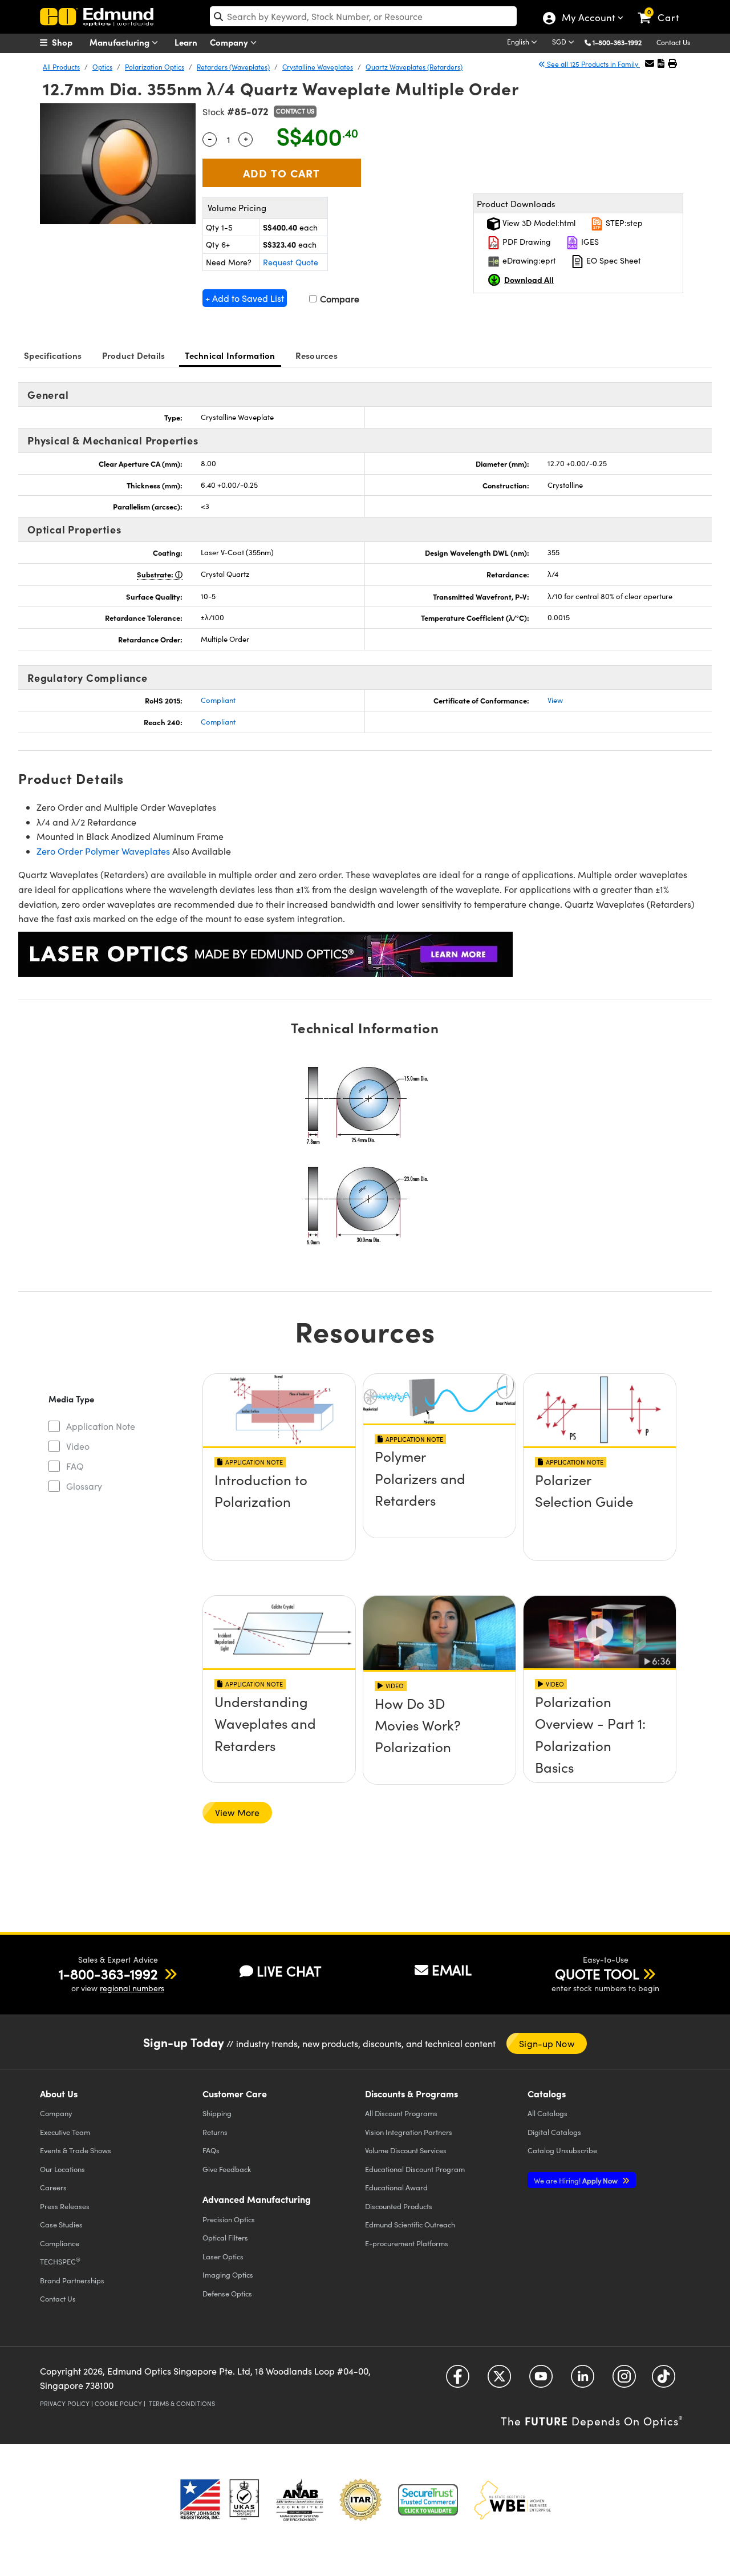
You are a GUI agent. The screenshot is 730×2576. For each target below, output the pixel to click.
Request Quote (291, 262)
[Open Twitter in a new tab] (499, 2380)
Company (230, 42)
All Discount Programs (401, 2113)
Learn (186, 42)
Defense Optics (227, 2293)
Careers (53, 2187)
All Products (61, 67)
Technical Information (230, 355)
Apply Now (577, 2180)
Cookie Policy (118, 2403)
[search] (363, 16)
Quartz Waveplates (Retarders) (414, 67)
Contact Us (673, 42)
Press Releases (65, 2206)
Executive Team (65, 2132)
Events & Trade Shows (76, 2150)
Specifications (53, 355)
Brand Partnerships (72, 2280)
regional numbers (132, 1988)
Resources (317, 355)
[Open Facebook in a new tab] (458, 2380)
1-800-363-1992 (617, 42)
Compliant (218, 700)
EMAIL (452, 1970)
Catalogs (547, 2113)
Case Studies (61, 2224)
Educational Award (396, 2187)
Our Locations (62, 2169)
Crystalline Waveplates (318, 67)
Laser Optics (223, 2256)
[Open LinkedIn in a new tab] (583, 2380)
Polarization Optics (155, 67)
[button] (621, 42)
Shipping (217, 2113)
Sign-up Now (546, 2043)
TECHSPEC (60, 2261)
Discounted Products (399, 2206)
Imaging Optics (228, 2274)
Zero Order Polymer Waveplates (103, 851)
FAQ (75, 1466)
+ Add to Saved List (245, 298)
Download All (529, 280)
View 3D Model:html (538, 223)
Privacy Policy (65, 2403)
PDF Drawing (526, 242)
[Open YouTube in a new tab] (541, 2380)
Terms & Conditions (182, 2403)
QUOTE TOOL (597, 1974)
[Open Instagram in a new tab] (624, 2380)
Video (78, 1446)
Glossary (84, 1486)
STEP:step (623, 223)
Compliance (60, 2243)
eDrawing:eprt (528, 260)
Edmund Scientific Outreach (410, 2224)
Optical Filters (225, 2237)
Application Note (101, 1426)
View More (237, 1812)
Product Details (134, 355)
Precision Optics (229, 2219)
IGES (589, 242)
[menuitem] (68, 42)
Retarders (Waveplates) (233, 67)
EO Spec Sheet (613, 260)
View (555, 700)
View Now (279, 1513)
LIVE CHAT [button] (289, 1971)
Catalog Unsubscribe (562, 2150)
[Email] (650, 63)
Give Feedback (227, 2169)
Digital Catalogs (554, 2132)
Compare (338, 299)
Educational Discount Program (415, 2169)
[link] (664, 9)
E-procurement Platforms (407, 2243)
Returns (215, 2132)
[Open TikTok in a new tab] (664, 2380)
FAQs (211, 2150)
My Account (588, 19)
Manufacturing (121, 42)
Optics (102, 67)
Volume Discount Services (406, 2150)
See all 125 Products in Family (593, 64)
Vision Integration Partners (409, 2132)
